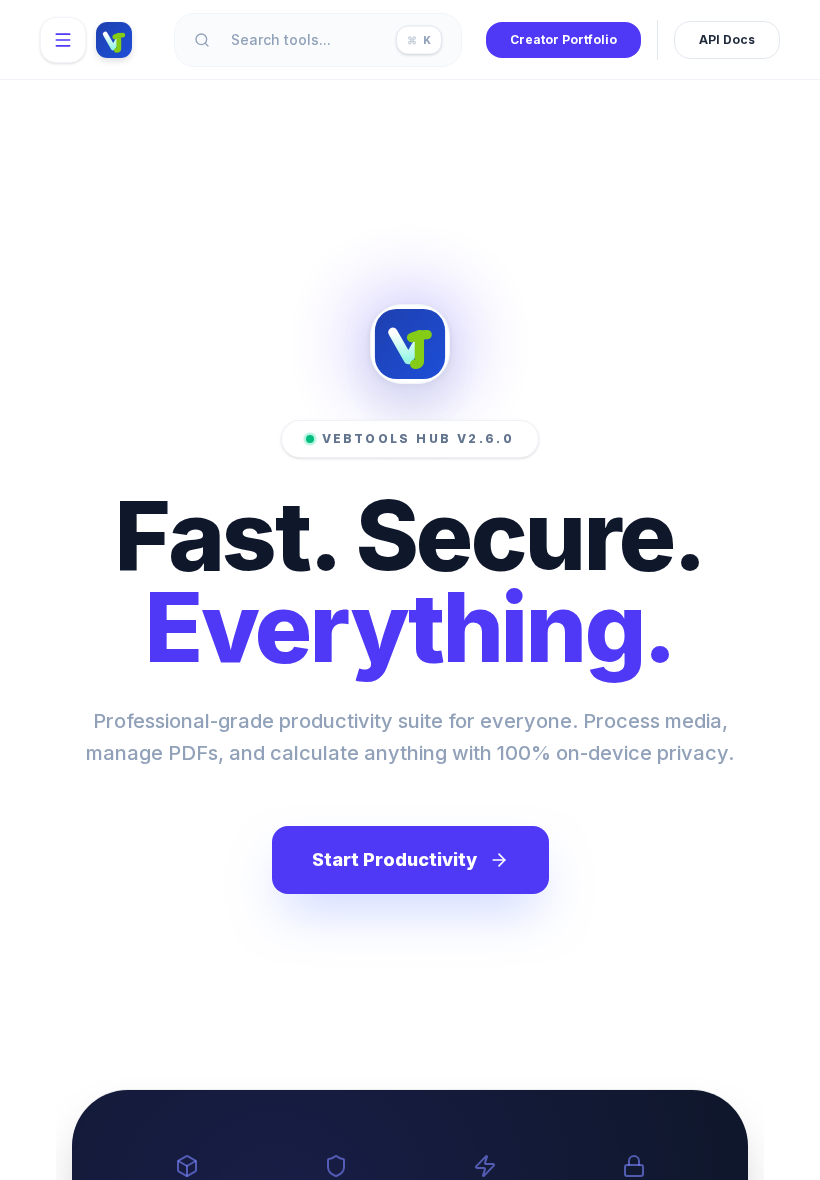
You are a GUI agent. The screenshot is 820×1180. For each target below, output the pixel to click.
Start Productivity (394, 859)
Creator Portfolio (563, 39)
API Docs (727, 39)
